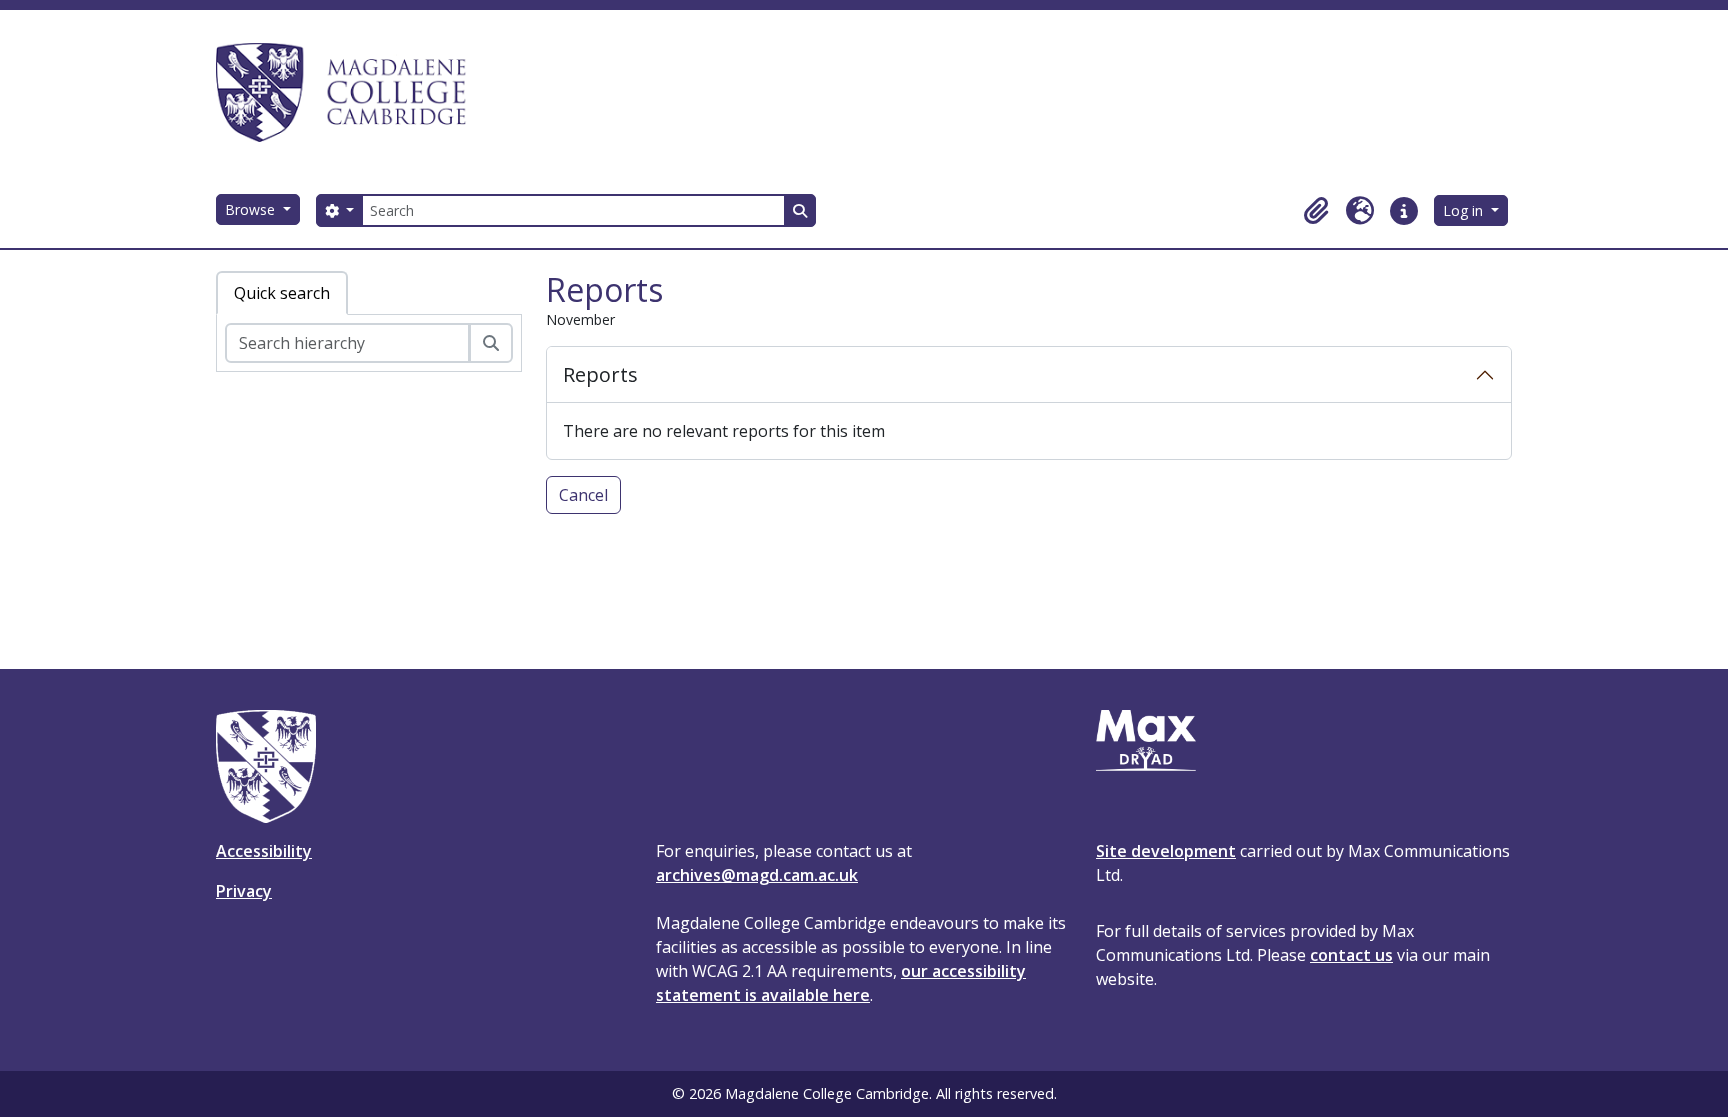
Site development (1166, 851)
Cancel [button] (583, 495)
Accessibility (264, 851)
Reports (600, 374)
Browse (252, 209)
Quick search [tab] (282, 293)
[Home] (350, 92)
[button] (1316, 211)
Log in (1465, 210)
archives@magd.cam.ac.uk (757, 875)
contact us (1351, 955)
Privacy (244, 891)
